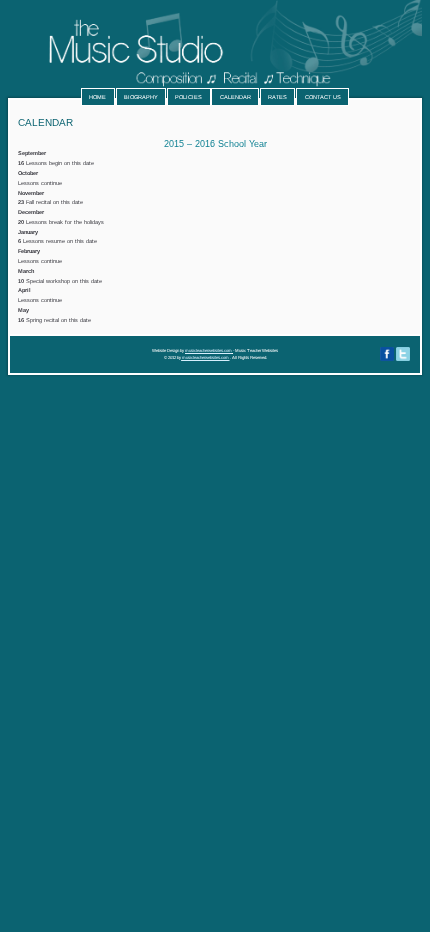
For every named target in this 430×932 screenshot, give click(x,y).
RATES (277, 97)
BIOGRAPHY (141, 97)
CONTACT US (323, 97)
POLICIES (188, 97)
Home (97, 97)
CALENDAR (235, 97)
